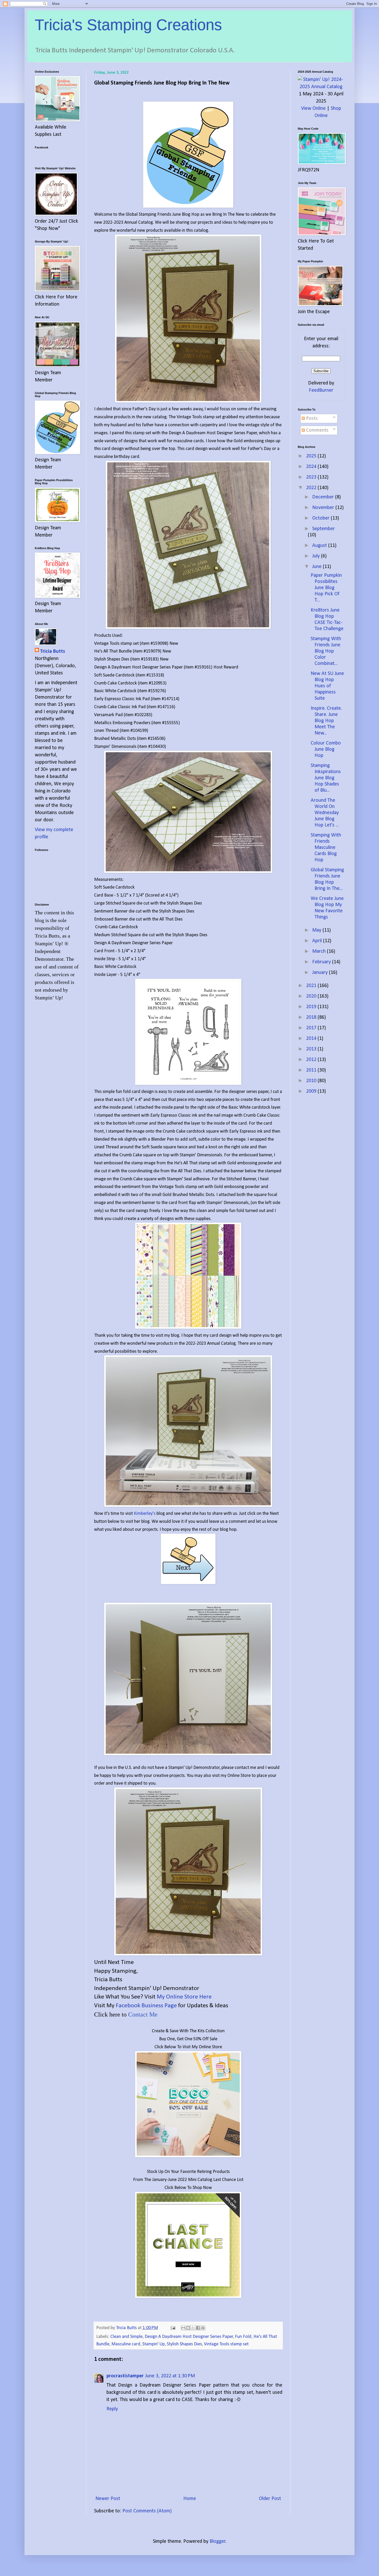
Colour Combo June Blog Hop (326, 749)
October (322, 518)
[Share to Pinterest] (203, 2328)
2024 (312, 467)
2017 (312, 1028)
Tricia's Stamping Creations (128, 25)
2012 (312, 1060)
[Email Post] (172, 2328)
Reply (112, 2409)
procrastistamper (125, 2376)
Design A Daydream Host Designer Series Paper (189, 2337)
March (320, 951)
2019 (312, 1007)
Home (190, 2499)
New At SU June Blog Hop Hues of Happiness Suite (327, 686)
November (324, 508)
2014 (312, 1039)
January (321, 973)
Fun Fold (243, 2337)
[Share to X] (193, 2328)
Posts (311, 419)
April (318, 941)
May (317, 930)
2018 (312, 1017)
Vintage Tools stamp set (226, 2344)
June (318, 567)
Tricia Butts (52, 651)
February (322, 962)
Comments (317, 430)
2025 (312, 456)
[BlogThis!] (188, 2328)
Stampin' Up (154, 2344)
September (324, 529)
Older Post (270, 2499)
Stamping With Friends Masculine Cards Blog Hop (326, 848)
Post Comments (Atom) (147, 2511)
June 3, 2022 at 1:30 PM (170, 2376)
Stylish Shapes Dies (184, 2344)
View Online (313, 108)
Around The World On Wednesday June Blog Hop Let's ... (325, 813)
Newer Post (108, 2499)
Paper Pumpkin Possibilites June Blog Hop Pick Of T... (326, 588)
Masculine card (126, 2344)
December (324, 497)
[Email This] (183, 2328)
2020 (312, 996)
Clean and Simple (126, 2337)
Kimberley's (145, 1514)
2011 (312, 1070)
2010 (312, 1081)
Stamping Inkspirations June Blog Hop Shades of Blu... (326, 778)
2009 (312, 1091)
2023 (312, 477)
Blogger (218, 2541)
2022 (312, 488)
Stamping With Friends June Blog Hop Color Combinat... (326, 651)
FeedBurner (321, 390)
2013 (312, 1049)
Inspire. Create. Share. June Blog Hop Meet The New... (326, 721)
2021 (312, 986)
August (320, 546)
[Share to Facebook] (198, 2328)
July (317, 556)
